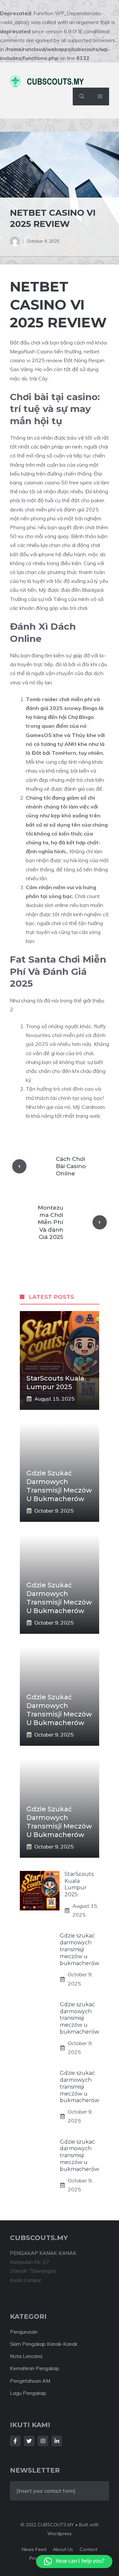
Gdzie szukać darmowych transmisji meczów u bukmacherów (79, 1949)
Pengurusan (24, 2332)
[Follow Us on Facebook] (15, 2441)
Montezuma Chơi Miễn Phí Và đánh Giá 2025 (50, 1222)
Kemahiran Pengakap (35, 2368)
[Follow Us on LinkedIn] (57, 2441)
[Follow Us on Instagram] (43, 2441)
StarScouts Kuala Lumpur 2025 (79, 1884)
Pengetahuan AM (30, 2381)
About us (63, 2549)
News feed (34, 2549)
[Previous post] (19, 1166)
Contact (88, 2549)
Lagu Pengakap (28, 2393)
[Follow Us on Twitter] (29, 2441)
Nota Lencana (26, 2356)
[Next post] (100, 1222)
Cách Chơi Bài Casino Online (71, 1166)
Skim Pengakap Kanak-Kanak (44, 2344)
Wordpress (59, 2534)
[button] (82, 96)
